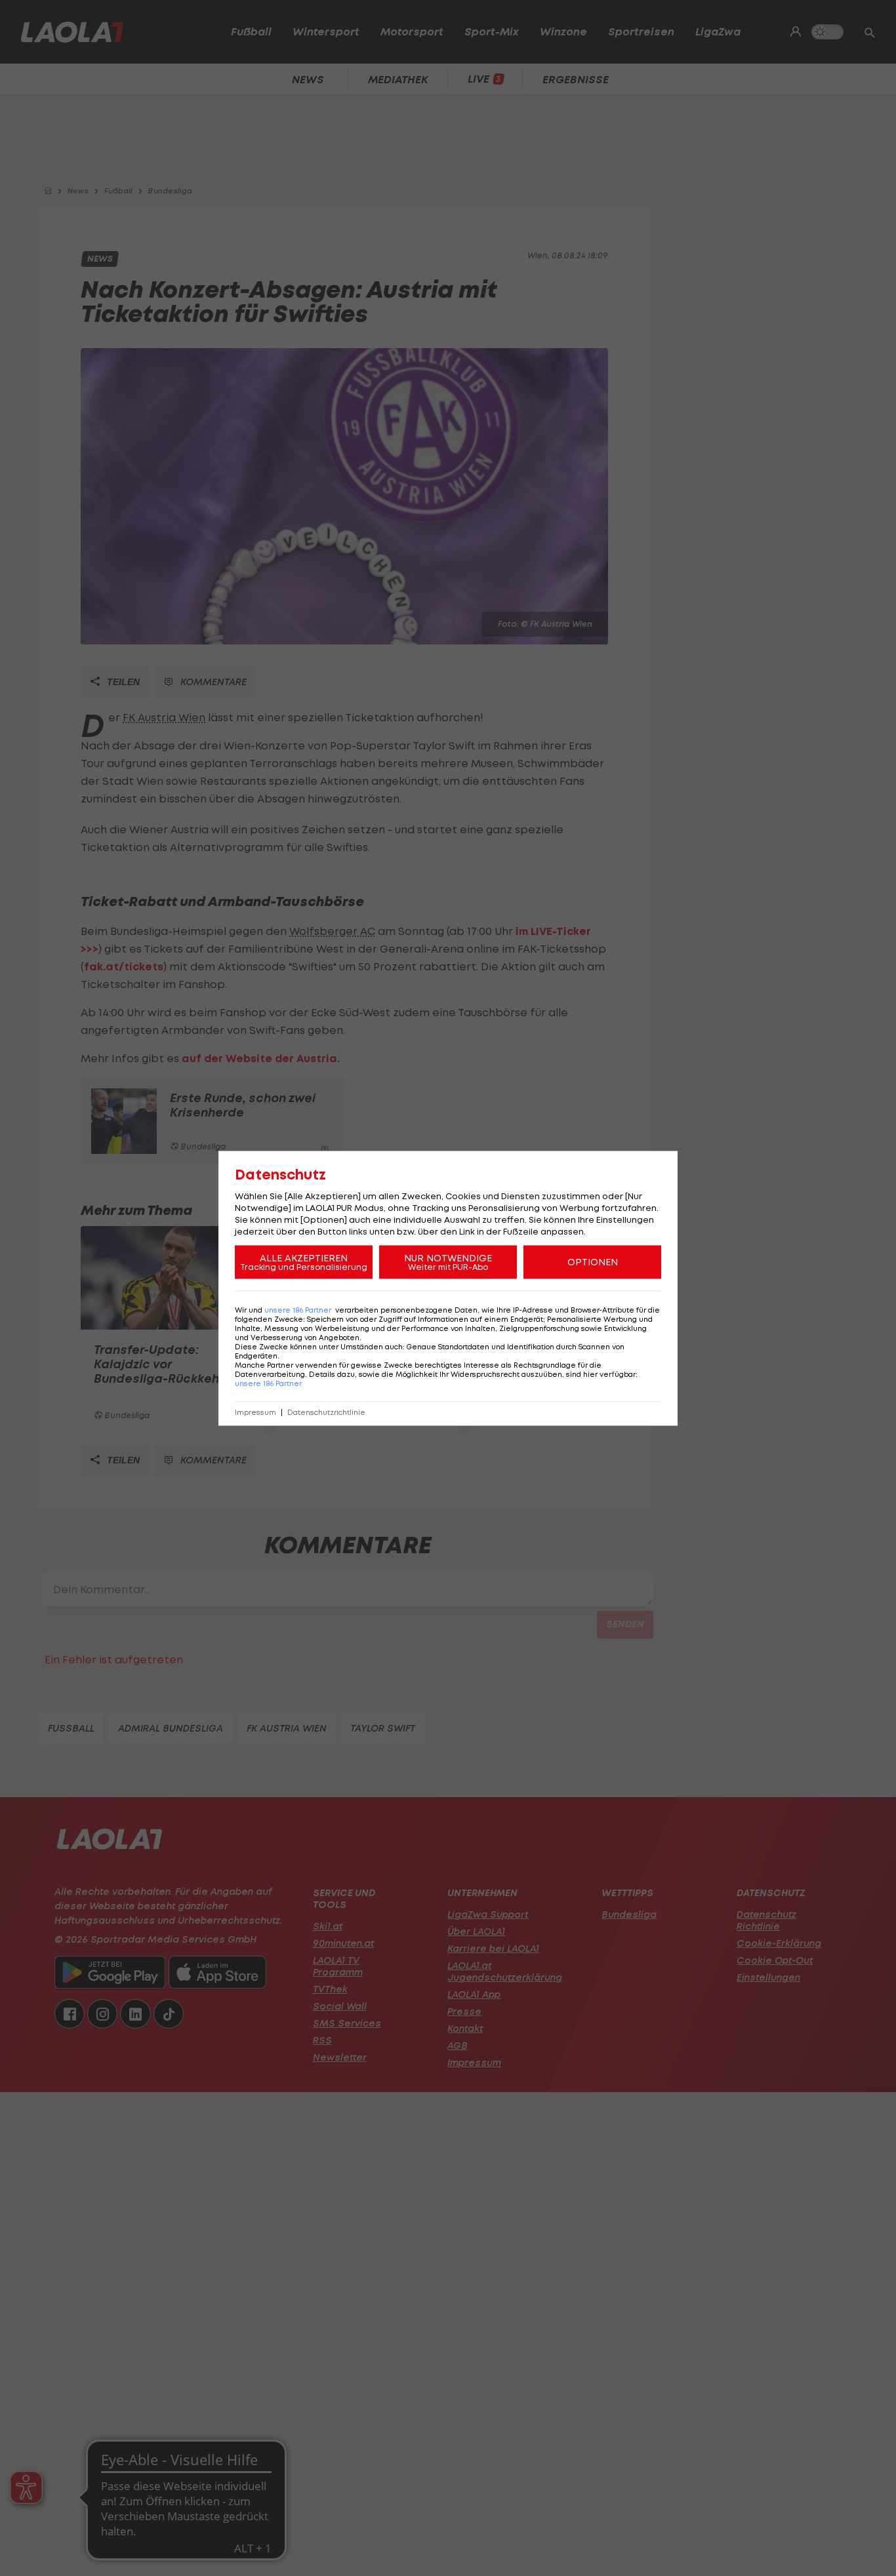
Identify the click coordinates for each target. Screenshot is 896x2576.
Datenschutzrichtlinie (326, 1412)
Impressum (255, 1412)
